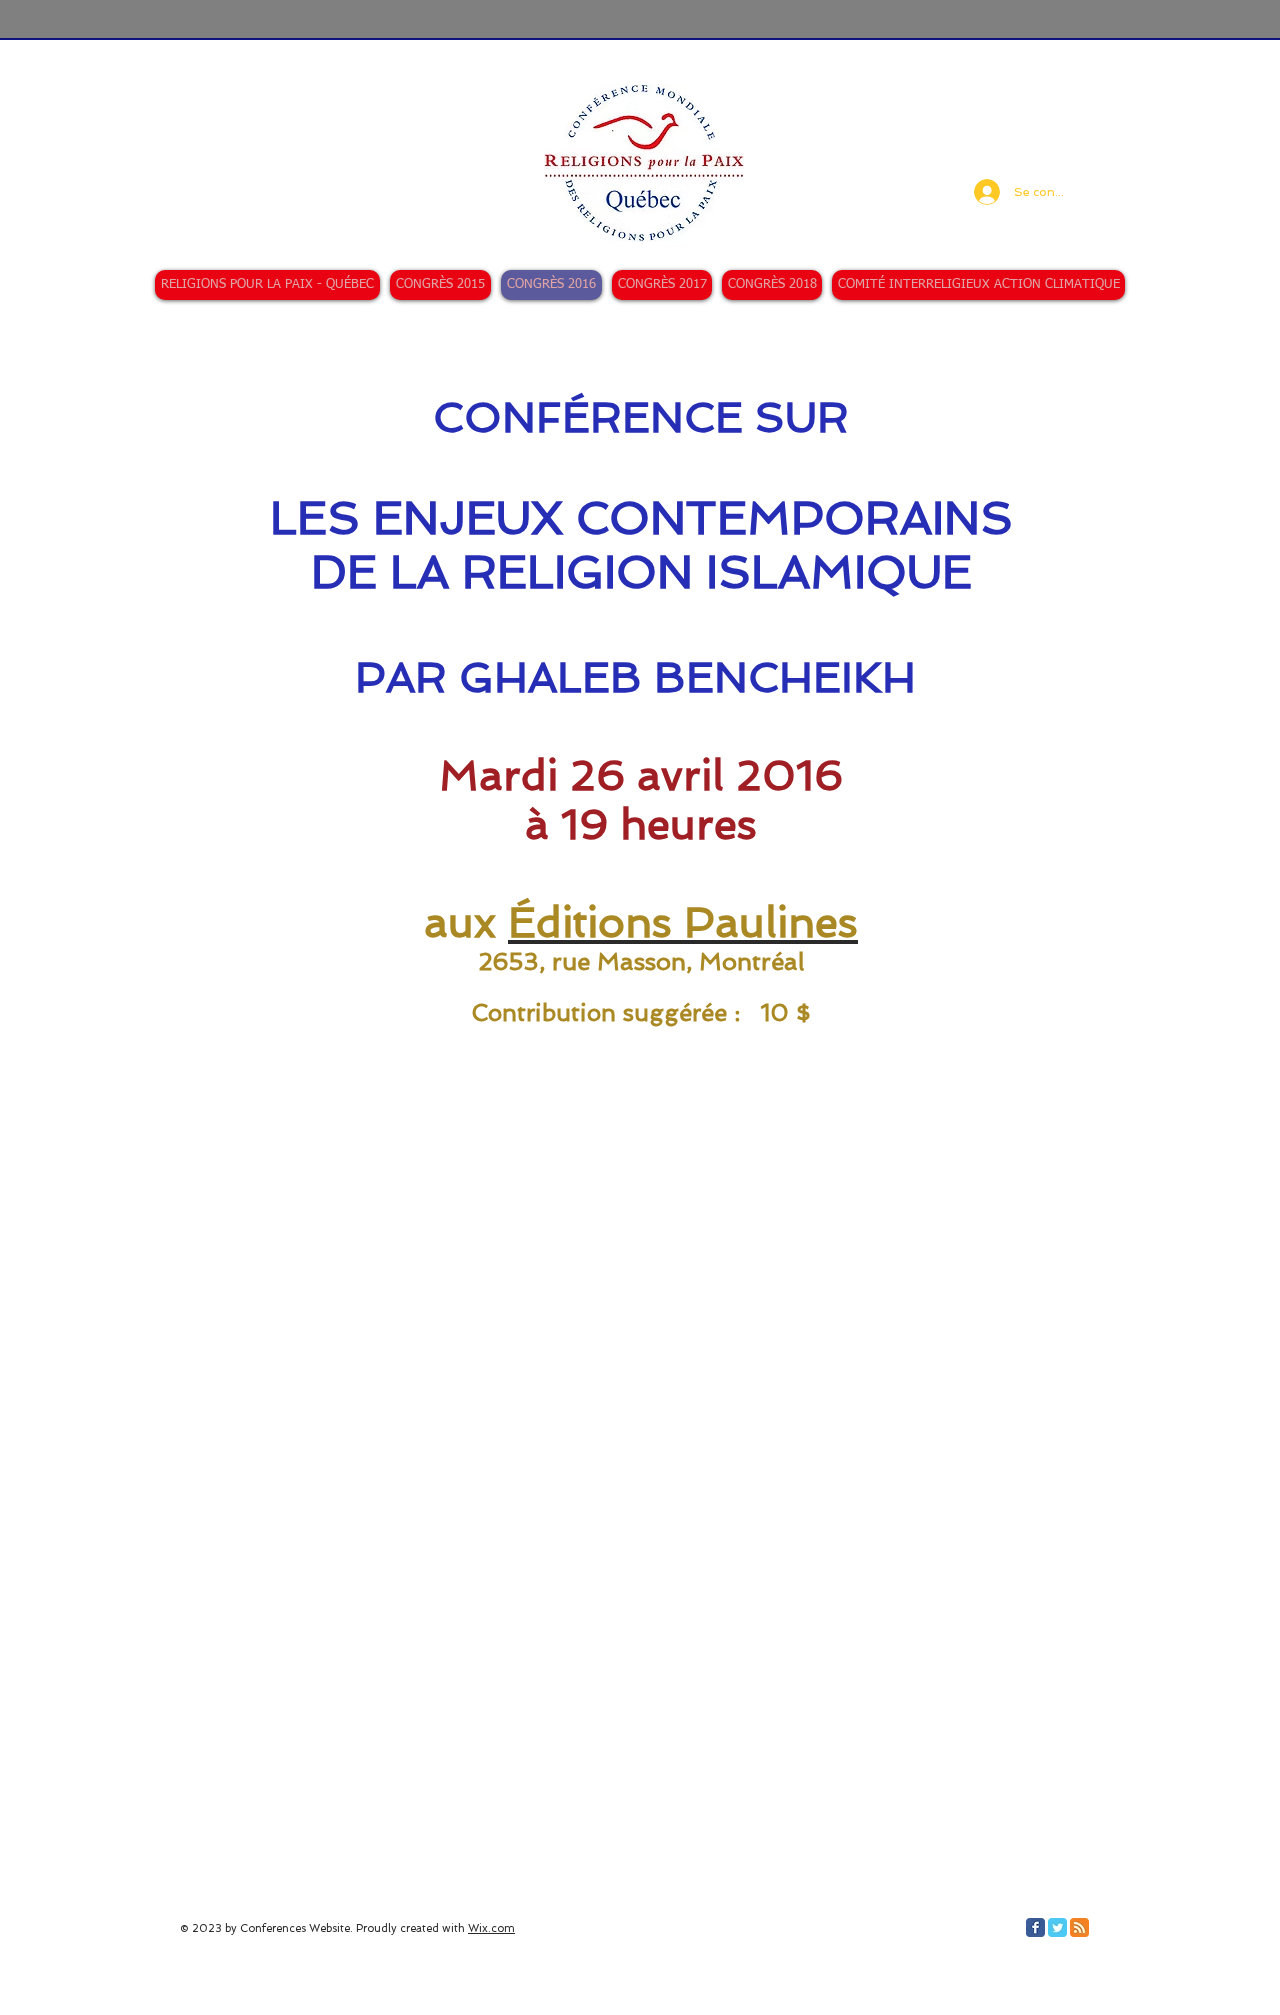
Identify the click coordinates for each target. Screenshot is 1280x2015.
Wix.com (491, 1928)
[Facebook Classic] (1035, 1927)
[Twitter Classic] (1057, 1927)
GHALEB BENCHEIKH (687, 677)
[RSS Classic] (1079, 1927)
